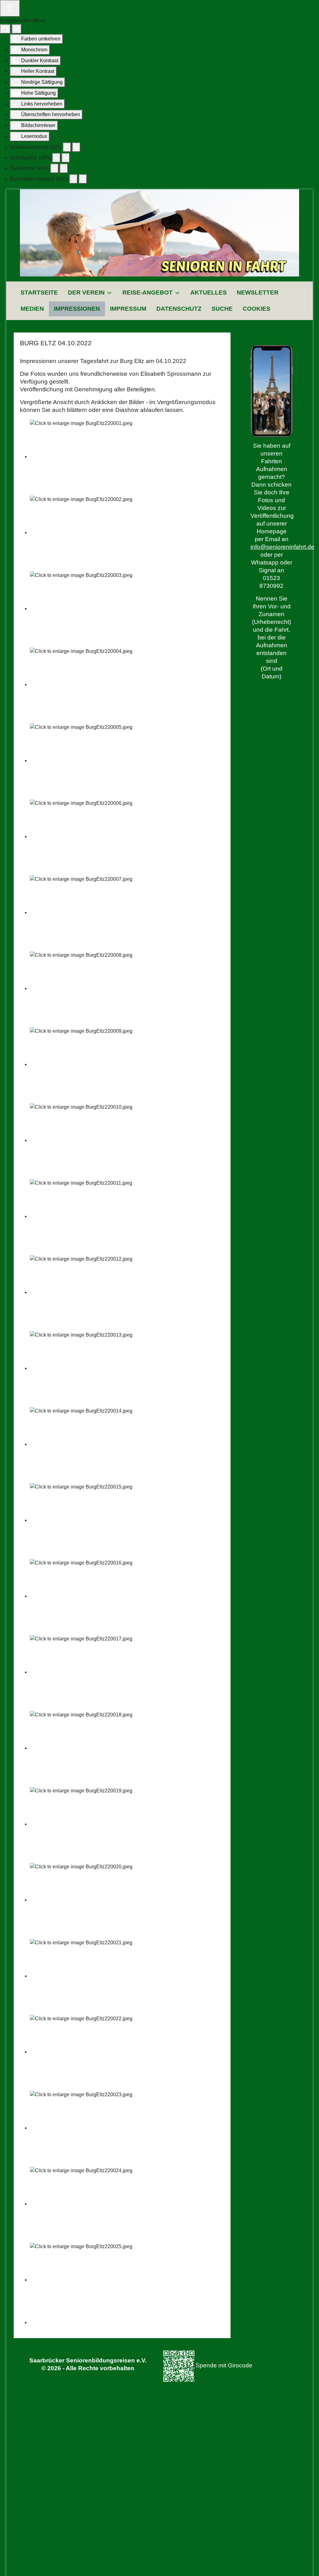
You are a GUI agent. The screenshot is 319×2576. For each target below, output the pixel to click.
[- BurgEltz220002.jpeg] (86, 533)
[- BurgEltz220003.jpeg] (86, 609)
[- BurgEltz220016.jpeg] (86, 1596)
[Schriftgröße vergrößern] (66, 158)
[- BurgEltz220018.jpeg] (86, 1748)
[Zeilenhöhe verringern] (55, 168)
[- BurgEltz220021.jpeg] (86, 1976)
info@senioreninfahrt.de (282, 547)
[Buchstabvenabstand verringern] (74, 179)
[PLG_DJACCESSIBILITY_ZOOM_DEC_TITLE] (67, 147)
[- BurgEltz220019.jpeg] (86, 1824)
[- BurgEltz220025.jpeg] (86, 2280)
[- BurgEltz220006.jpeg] (86, 836)
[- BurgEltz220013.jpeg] (86, 1368)
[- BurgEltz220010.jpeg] (86, 1140)
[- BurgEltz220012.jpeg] (86, 1292)
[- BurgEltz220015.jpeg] (86, 1520)
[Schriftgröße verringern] (56, 158)
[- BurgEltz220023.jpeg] (86, 2128)
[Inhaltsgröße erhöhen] (76, 147)
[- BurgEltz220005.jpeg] (86, 760)
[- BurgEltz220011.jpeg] (86, 1216)
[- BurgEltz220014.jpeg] (86, 1444)
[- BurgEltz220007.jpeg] (86, 912)
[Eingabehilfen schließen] (17, 29)
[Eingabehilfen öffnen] (10, 8)
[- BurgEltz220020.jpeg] (86, 1900)
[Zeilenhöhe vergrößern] (64, 168)
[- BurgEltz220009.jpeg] (86, 1064)
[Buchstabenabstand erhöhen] (83, 179)
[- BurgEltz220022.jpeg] (86, 2052)
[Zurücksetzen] (5, 29)
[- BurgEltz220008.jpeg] (86, 988)
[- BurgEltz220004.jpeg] (86, 684)
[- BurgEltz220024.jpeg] (86, 2204)
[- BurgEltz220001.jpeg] (86, 457)
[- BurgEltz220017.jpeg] (86, 1672)
